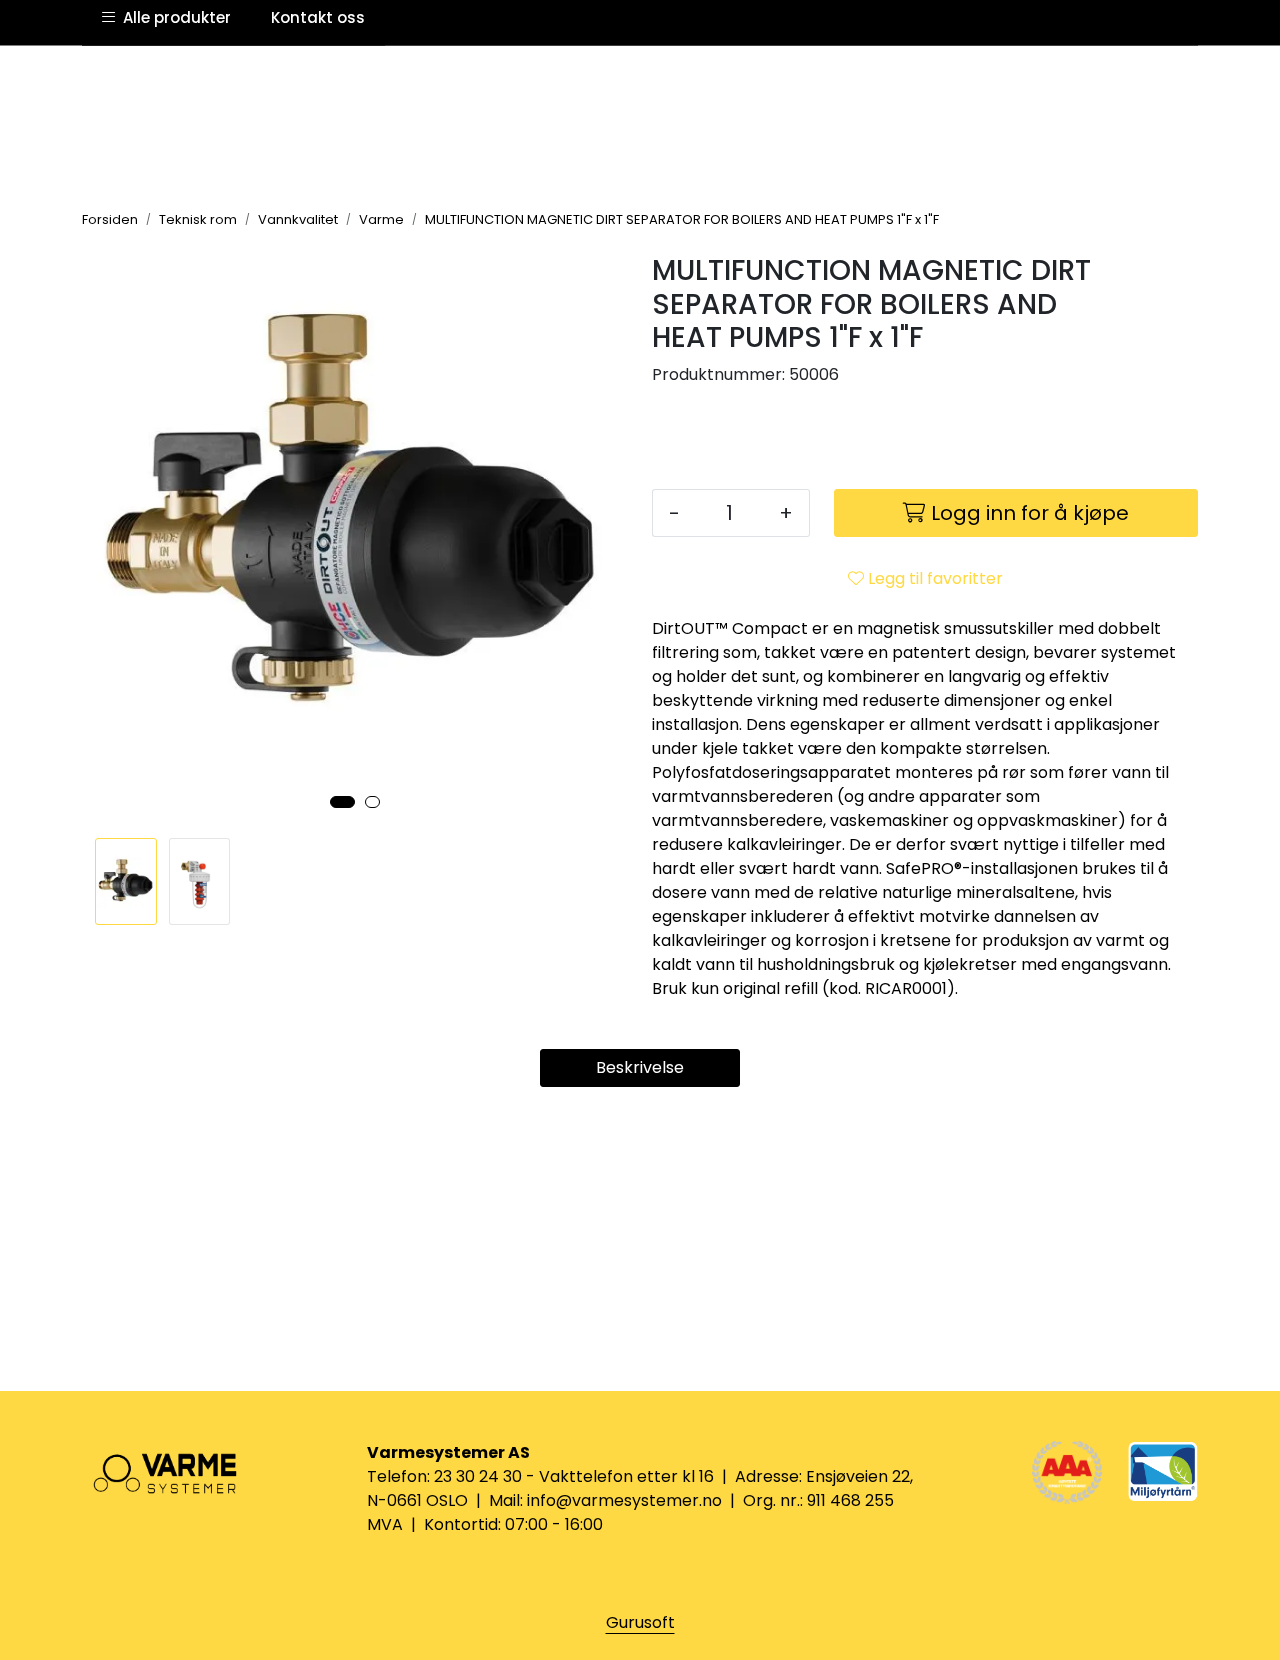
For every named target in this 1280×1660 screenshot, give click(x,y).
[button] (342, 802)
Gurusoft (640, 1622)
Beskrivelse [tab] (640, 1067)
